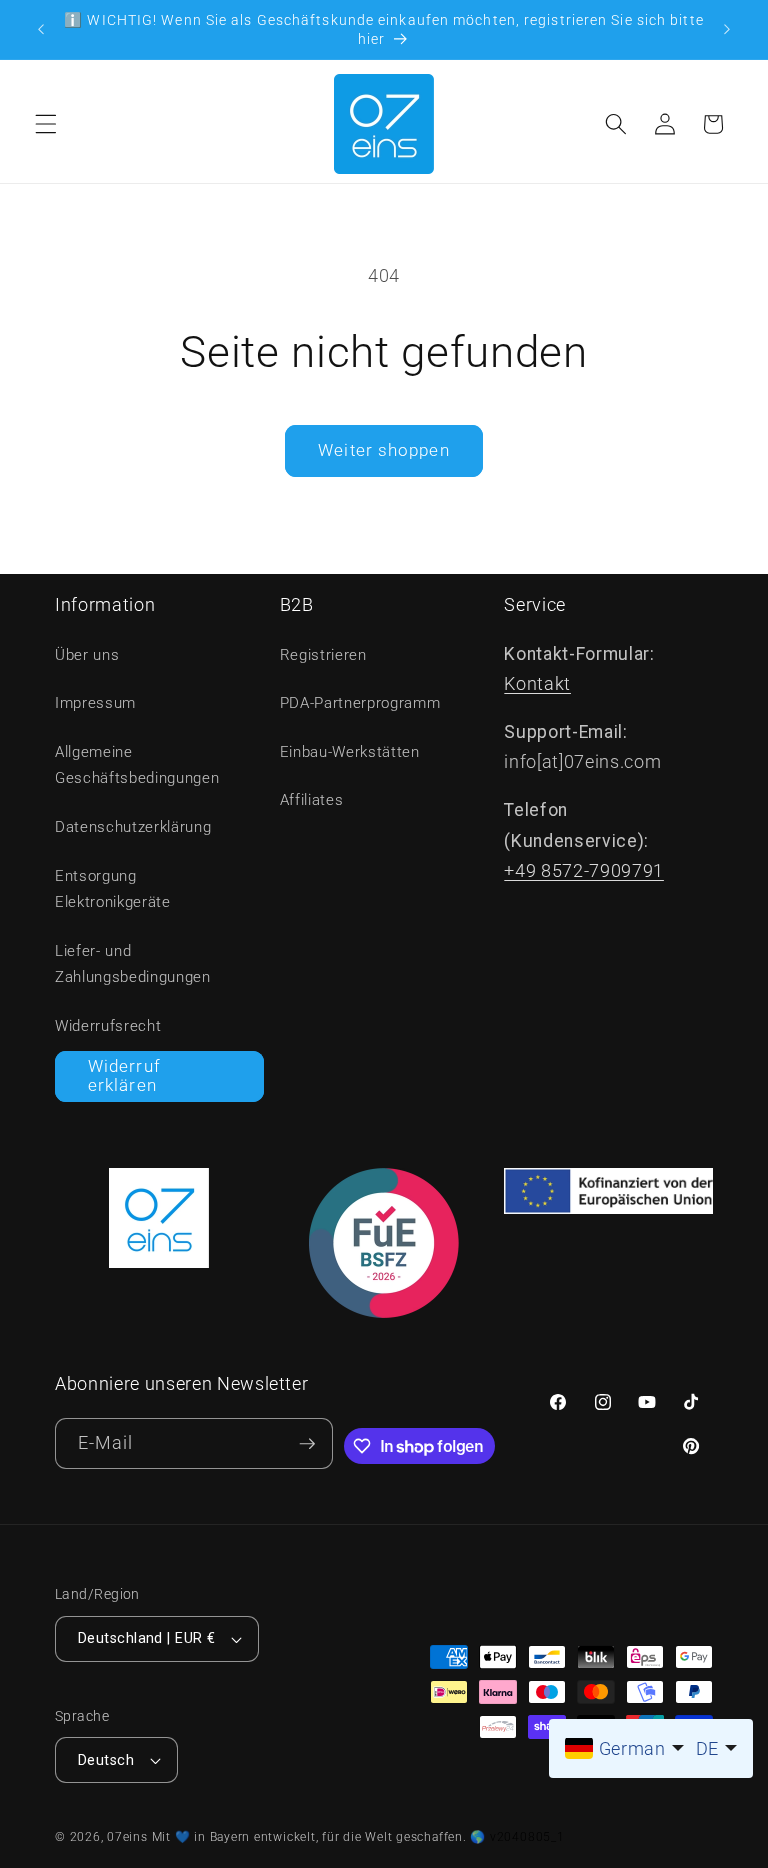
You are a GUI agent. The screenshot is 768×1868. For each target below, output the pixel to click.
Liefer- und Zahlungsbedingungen (133, 964)
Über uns (87, 655)
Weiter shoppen (383, 450)
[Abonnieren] (307, 1443)
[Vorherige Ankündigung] (41, 30)
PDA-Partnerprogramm (360, 703)
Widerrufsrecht (108, 1026)
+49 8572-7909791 (584, 871)
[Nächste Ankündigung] (727, 30)
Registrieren (323, 655)
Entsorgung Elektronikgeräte (113, 889)
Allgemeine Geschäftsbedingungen (137, 765)
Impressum (95, 703)
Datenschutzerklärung (133, 827)
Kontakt (537, 684)
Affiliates (312, 800)
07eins (127, 1837)
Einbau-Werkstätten (350, 752)
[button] (46, 124)
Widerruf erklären (124, 1076)
